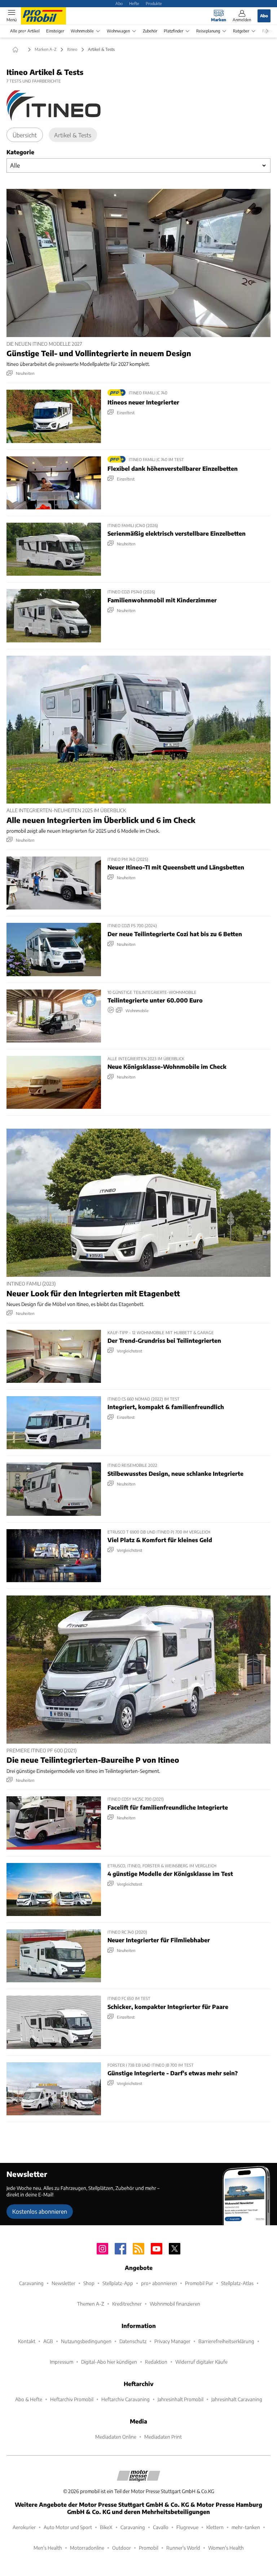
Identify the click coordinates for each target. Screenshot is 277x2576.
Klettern (215, 2527)
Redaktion (156, 2362)
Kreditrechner (127, 2304)
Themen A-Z (91, 2304)
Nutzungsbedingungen (86, 2341)
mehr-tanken (246, 2527)
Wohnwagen (118, 31)
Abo (119, 3)
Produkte (154, 3)
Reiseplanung (208, 31)
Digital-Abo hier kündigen (109, 2362)
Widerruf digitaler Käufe (201, 2362)
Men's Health (48, 2548)
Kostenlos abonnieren (40, 2211)
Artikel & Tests (73, 135)
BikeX (106, 2527)
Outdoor (122, 2548)
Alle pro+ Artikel (25, 31)
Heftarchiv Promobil (72, 2399)
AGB (48, 2341)
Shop (89, 2283)
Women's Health (226, 2548)
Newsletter (63, 2283)
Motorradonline (87, 2548)
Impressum (61, 2362)
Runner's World (183, 2548)
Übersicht (25, 135)
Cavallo (161, 2527)
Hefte (134, 3)
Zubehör (150, 31)
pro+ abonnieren (159, 2283)
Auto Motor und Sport (68, 2527)
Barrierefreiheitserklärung (226, 2341)
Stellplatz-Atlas (237, 2283)
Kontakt (27, 2341)
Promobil (149, 2548)
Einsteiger (55, 31)
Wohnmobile (82, 31)
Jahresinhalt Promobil (181, 2399)
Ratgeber (241, 31)
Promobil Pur (199, 2283)
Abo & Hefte (29, 2399)
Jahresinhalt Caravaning (237, 2399)
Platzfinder (173, 31)
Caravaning (31, 2283)
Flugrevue (187, 2527)
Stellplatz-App (118, 2283)
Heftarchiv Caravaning (126, 2399)
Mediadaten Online (116, 2437)
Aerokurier (24, 2527)
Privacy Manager (172, 2341)
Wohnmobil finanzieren (175, 2304)
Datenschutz (133, 2341)
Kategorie (20, 152)
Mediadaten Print (163, 2437)
